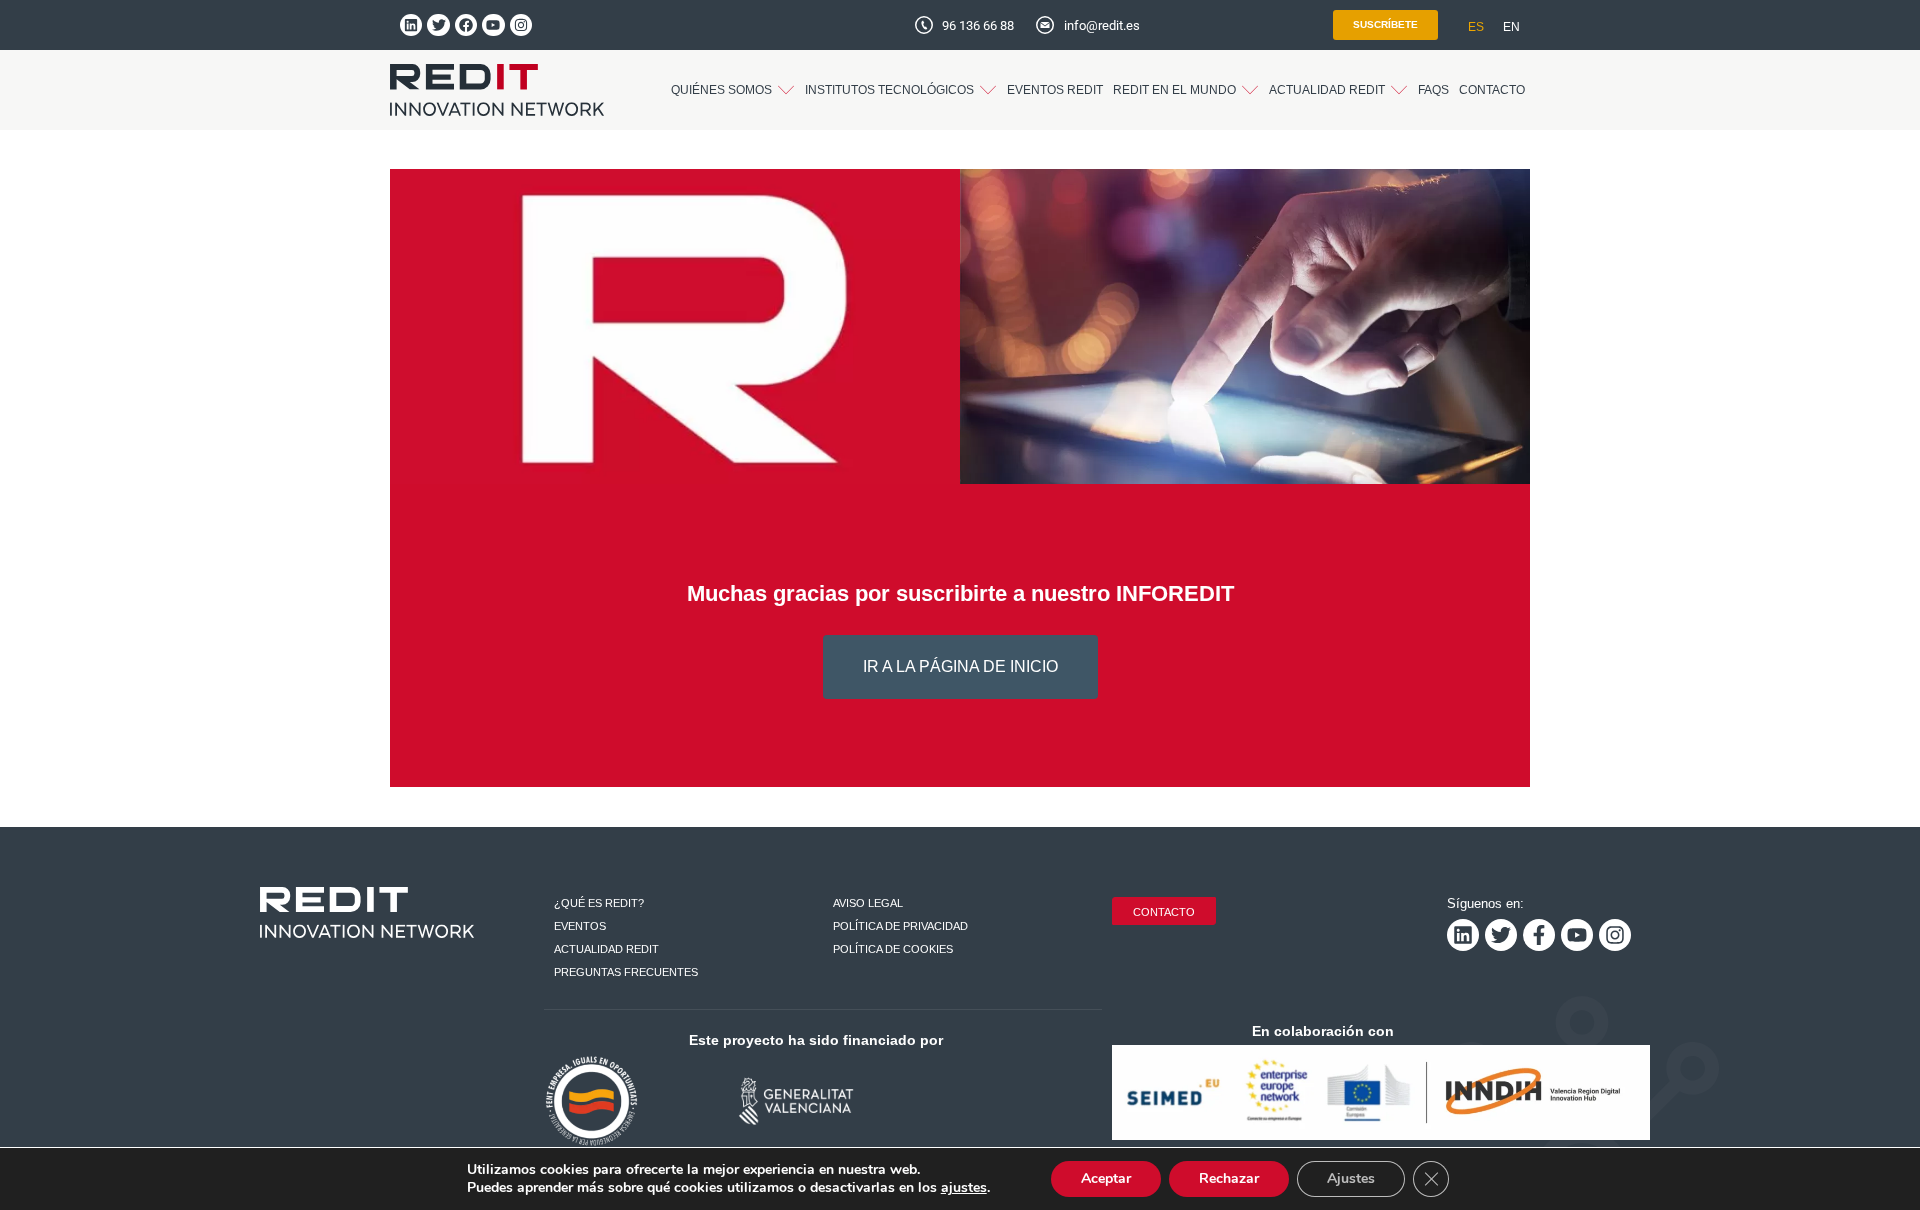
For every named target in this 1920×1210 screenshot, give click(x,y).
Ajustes (1351, 1178)
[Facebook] (466, 25)
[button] (733, 90)
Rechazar (1229, 1178)
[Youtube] (493, 25)
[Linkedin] (411, 25)
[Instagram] (521, 25)
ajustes (964, 1188)
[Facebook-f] (1539, 935)
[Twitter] (438, 25)
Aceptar (1106, 1178)
